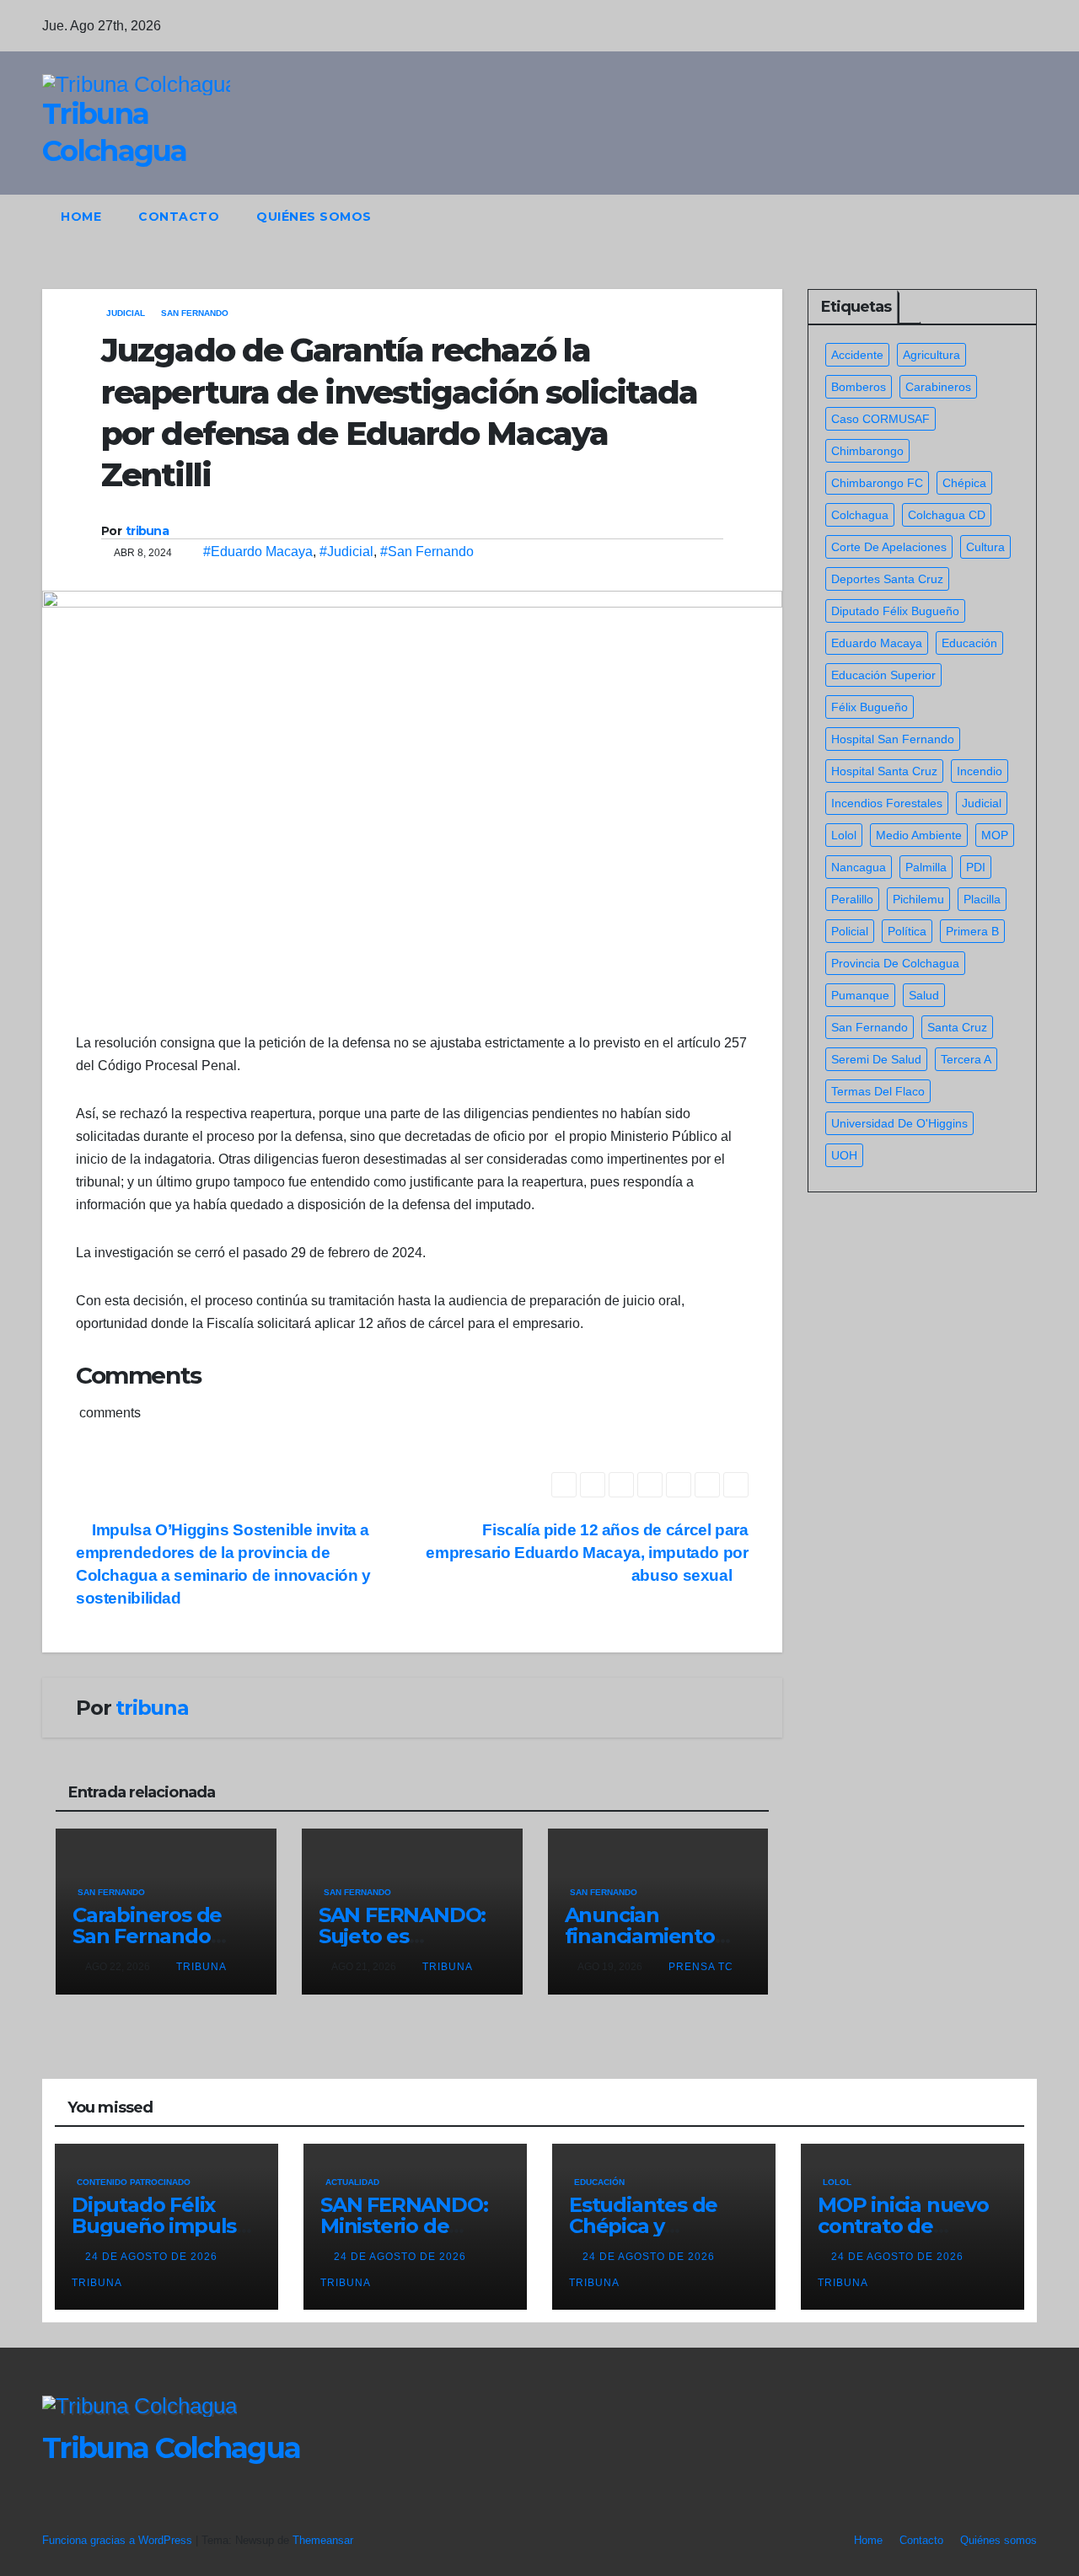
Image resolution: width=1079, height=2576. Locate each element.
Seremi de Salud (876, 1059)
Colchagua (860, 515)
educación (969, 643)
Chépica (964, 483)
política (907, 931)
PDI (976, 867)
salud (924, 995)
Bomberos (859, 387)
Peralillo (852, 899)
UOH (844, 1155)
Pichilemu (918, 899)
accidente (857, 355)
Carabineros (938, 387)
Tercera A (966, 1059)
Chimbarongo (867, 451)
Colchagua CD (947, 515)
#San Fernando (427, 552)
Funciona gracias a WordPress (119, 2540)
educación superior (883, 675)
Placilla (982, 899)
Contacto (179, 217)
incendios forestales (887, 803)
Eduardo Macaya (877, 643)
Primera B (972, 931)
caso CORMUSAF (880, 419)
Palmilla (926, 867)
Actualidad (352, 2182)
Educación (599, 2182)
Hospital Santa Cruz (884, 771)
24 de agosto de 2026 (153, 2257)
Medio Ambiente (919, 835)
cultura (985, 547)
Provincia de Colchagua (895, 963)
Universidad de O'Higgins (899, 1123)
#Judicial (346, 552)
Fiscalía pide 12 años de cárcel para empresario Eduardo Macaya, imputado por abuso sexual (587, 1553)
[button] (993, 216)
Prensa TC (701, 1967)
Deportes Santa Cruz (887, 579)
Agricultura (931, 355)
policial (850, 931)
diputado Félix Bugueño (895, 611)
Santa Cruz (957, 1027)
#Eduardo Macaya (258, 552)
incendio (980, 771)
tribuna (147, 531)
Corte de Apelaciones (889, 547)
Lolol (844, 835)
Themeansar (323, 2540)
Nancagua (859, 867)
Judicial (126, 313)
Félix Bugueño (870, 707)
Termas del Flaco (878, 1091)
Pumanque (860, 995)
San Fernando (195, 313)
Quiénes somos (314, 217)
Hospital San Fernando (893, 739)
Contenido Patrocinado (134, 2182)
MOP (995, 835)
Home (81, 217)
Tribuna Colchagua (171, 2448)
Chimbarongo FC (877, 483)
